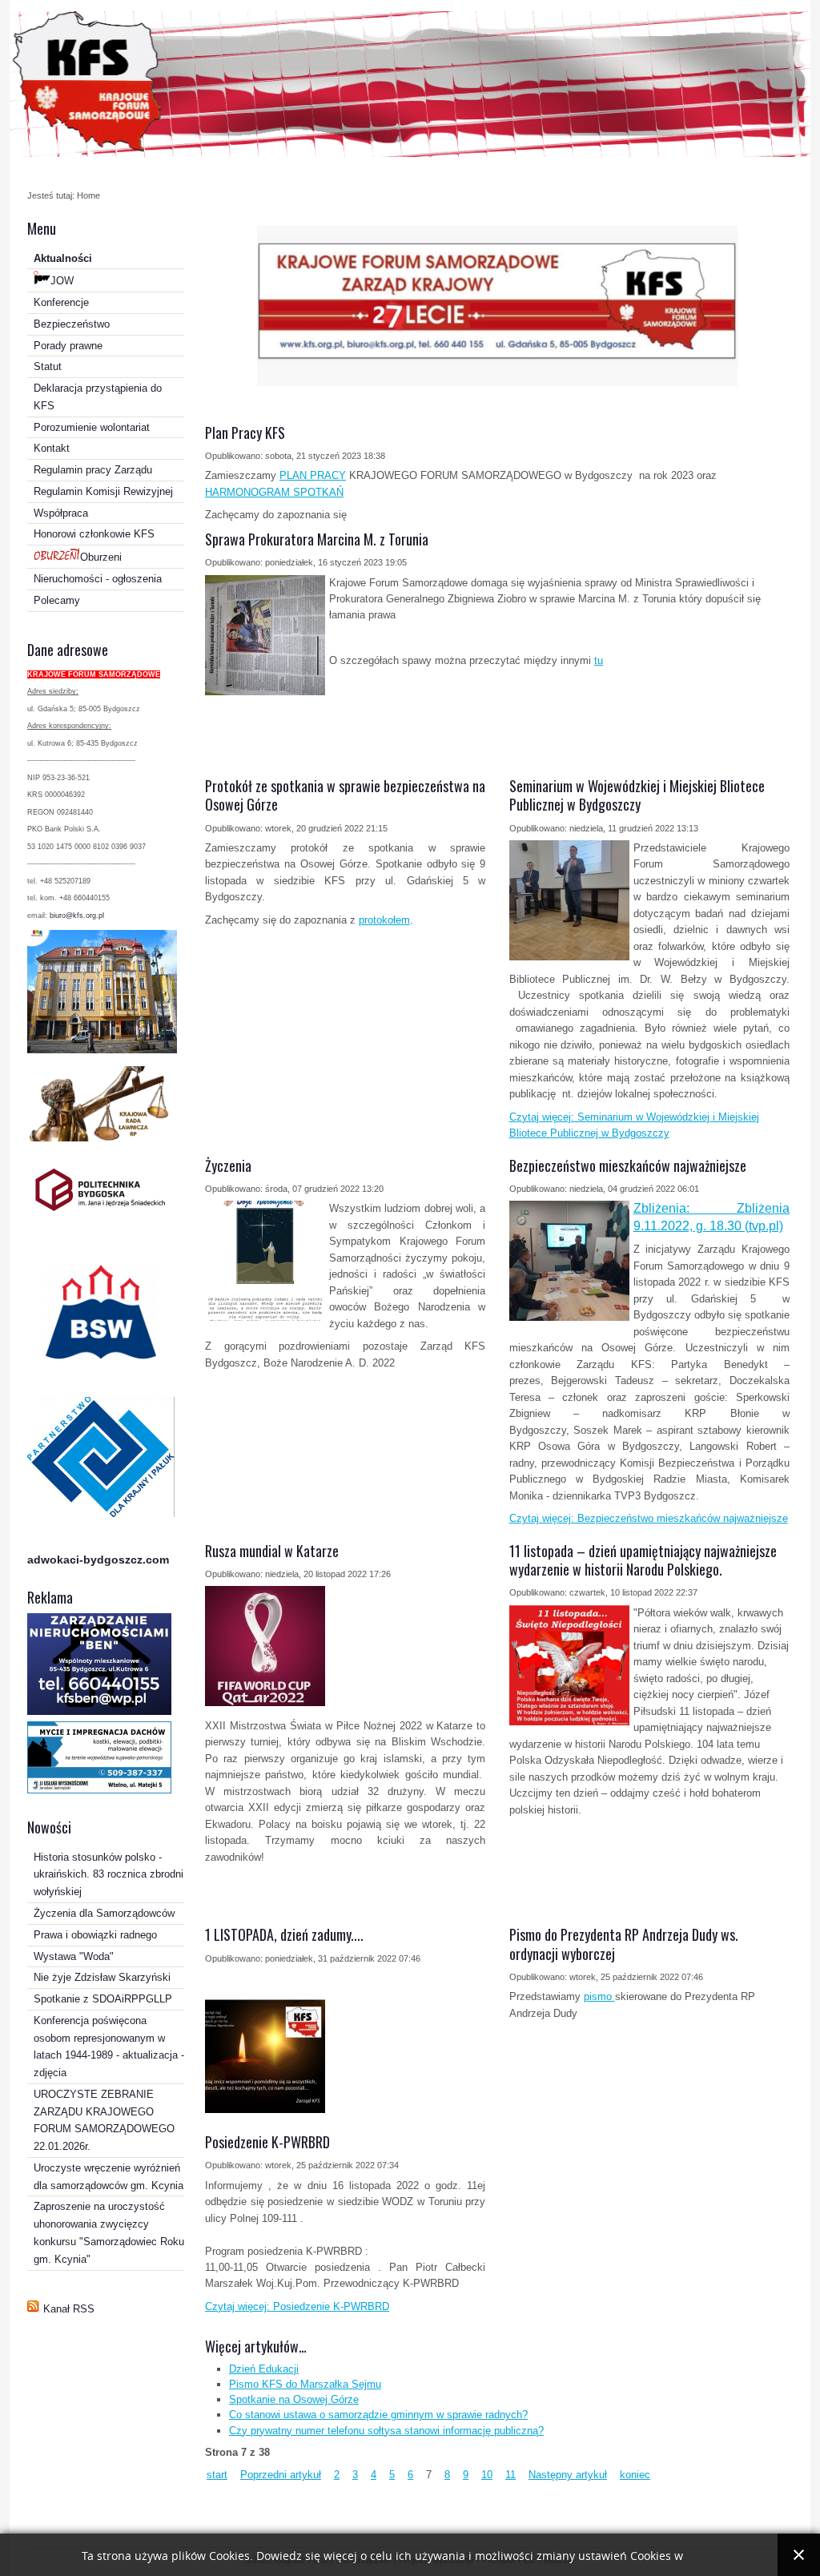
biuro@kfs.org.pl (77, 916)
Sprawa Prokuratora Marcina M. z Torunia (317, 539)
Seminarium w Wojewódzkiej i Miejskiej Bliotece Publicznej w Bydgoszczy (637, 795)
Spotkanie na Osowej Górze (294, 2399)
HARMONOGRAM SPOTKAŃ (274, 492)
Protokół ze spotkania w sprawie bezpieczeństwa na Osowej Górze (345, 795)
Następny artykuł (568, 2475)
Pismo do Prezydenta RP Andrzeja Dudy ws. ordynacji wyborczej (624, 1944)
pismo (599, 1996)
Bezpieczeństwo (72, 324)
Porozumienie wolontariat (92, 427)
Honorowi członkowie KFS (94, 534)
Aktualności (63, 258)
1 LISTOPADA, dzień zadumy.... (284, 1934)
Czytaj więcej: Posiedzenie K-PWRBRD (297, 2306)
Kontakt (52, 448)
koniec (635, 2475)
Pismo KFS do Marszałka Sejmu (305, 2384)
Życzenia (228, 1165)
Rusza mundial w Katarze (272, 1551)
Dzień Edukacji (264, 2369)
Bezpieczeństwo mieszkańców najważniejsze (628, 1165)
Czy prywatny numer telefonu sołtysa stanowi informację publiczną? (386, 2431)
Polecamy (57, 600)
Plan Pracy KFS (245, 433)
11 (510, 2475)
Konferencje (61, 302)
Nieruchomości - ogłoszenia (98, 579)
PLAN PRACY (313, 475)
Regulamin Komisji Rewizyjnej (103, 491)
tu (599, 660)
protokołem (384, 920)
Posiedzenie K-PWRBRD (267, 2142)
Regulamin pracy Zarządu (93, 470)
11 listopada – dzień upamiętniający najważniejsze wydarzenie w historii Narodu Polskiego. (643, 1560)
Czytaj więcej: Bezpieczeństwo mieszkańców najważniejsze (649, 1518)
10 (487, 2475)
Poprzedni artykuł (281, 2475)
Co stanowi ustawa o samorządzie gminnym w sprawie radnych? (378, 2415)
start (217, 2475)
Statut (48, 366)
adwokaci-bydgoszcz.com (98, 1560)
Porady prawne (68, 346)
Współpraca (61, 513)
